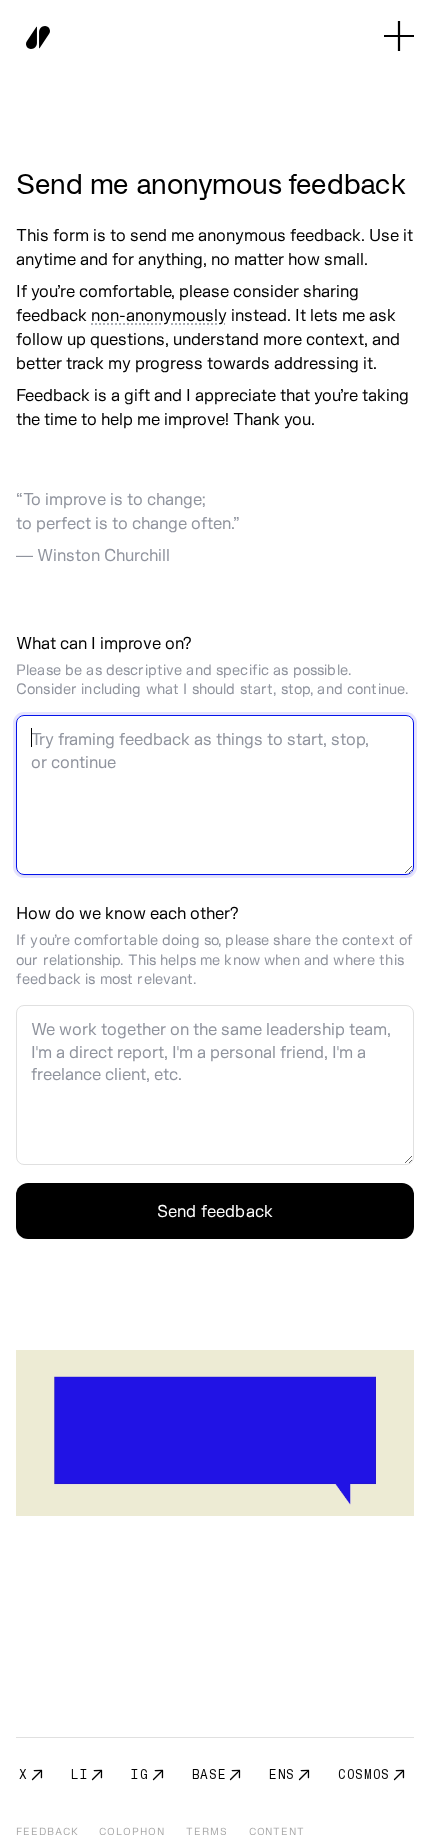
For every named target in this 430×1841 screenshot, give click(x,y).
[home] (33, 36)
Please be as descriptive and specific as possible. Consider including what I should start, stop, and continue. (212, 679)
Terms (207, 1831)
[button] (399, 36)
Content (277, 1831)
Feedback (47, 1831)
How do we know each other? (127, 912)
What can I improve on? (103, 642)
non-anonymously (159, 314)
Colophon (132, 1831)
